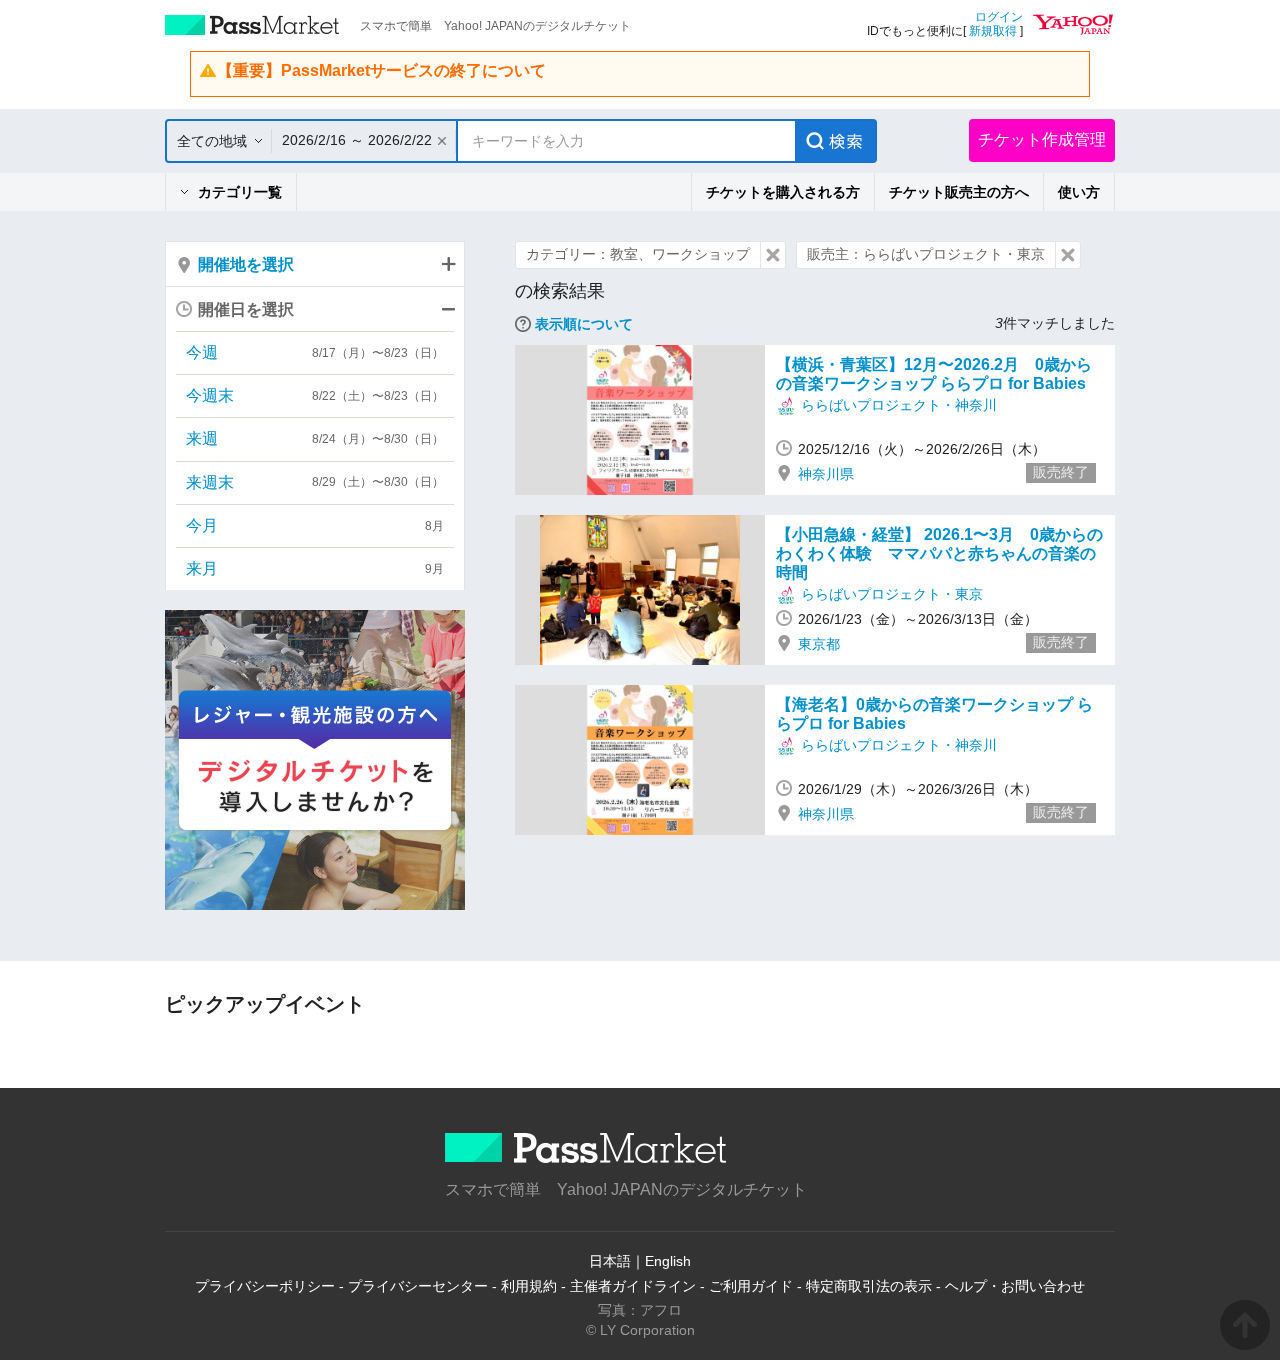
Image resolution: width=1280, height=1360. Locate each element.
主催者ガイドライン (633, 1286)
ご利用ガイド (751, 1286)
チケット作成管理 (1042, 139)
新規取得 (993, 31)
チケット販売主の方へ (959, 192)
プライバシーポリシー (265, 1286)
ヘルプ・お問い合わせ (1015, 1286)
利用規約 (529, 1286)
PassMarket (252, 25)
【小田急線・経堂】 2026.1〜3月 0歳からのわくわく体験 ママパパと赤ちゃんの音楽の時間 (939, 553)
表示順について (584, 324)
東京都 (819, 644)
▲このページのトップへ (1245, 1325)
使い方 (1079, 192)
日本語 (610, 1261)
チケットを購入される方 (783, 192)
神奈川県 (826, 474)
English (668, 1261)
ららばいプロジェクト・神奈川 (899, 405)
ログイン (999, 17)
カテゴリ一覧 (240, 192)
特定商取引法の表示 (869, 1286)
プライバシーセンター (418, 1286)
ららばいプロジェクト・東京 (892, 594)
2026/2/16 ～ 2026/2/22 (357, 140)
